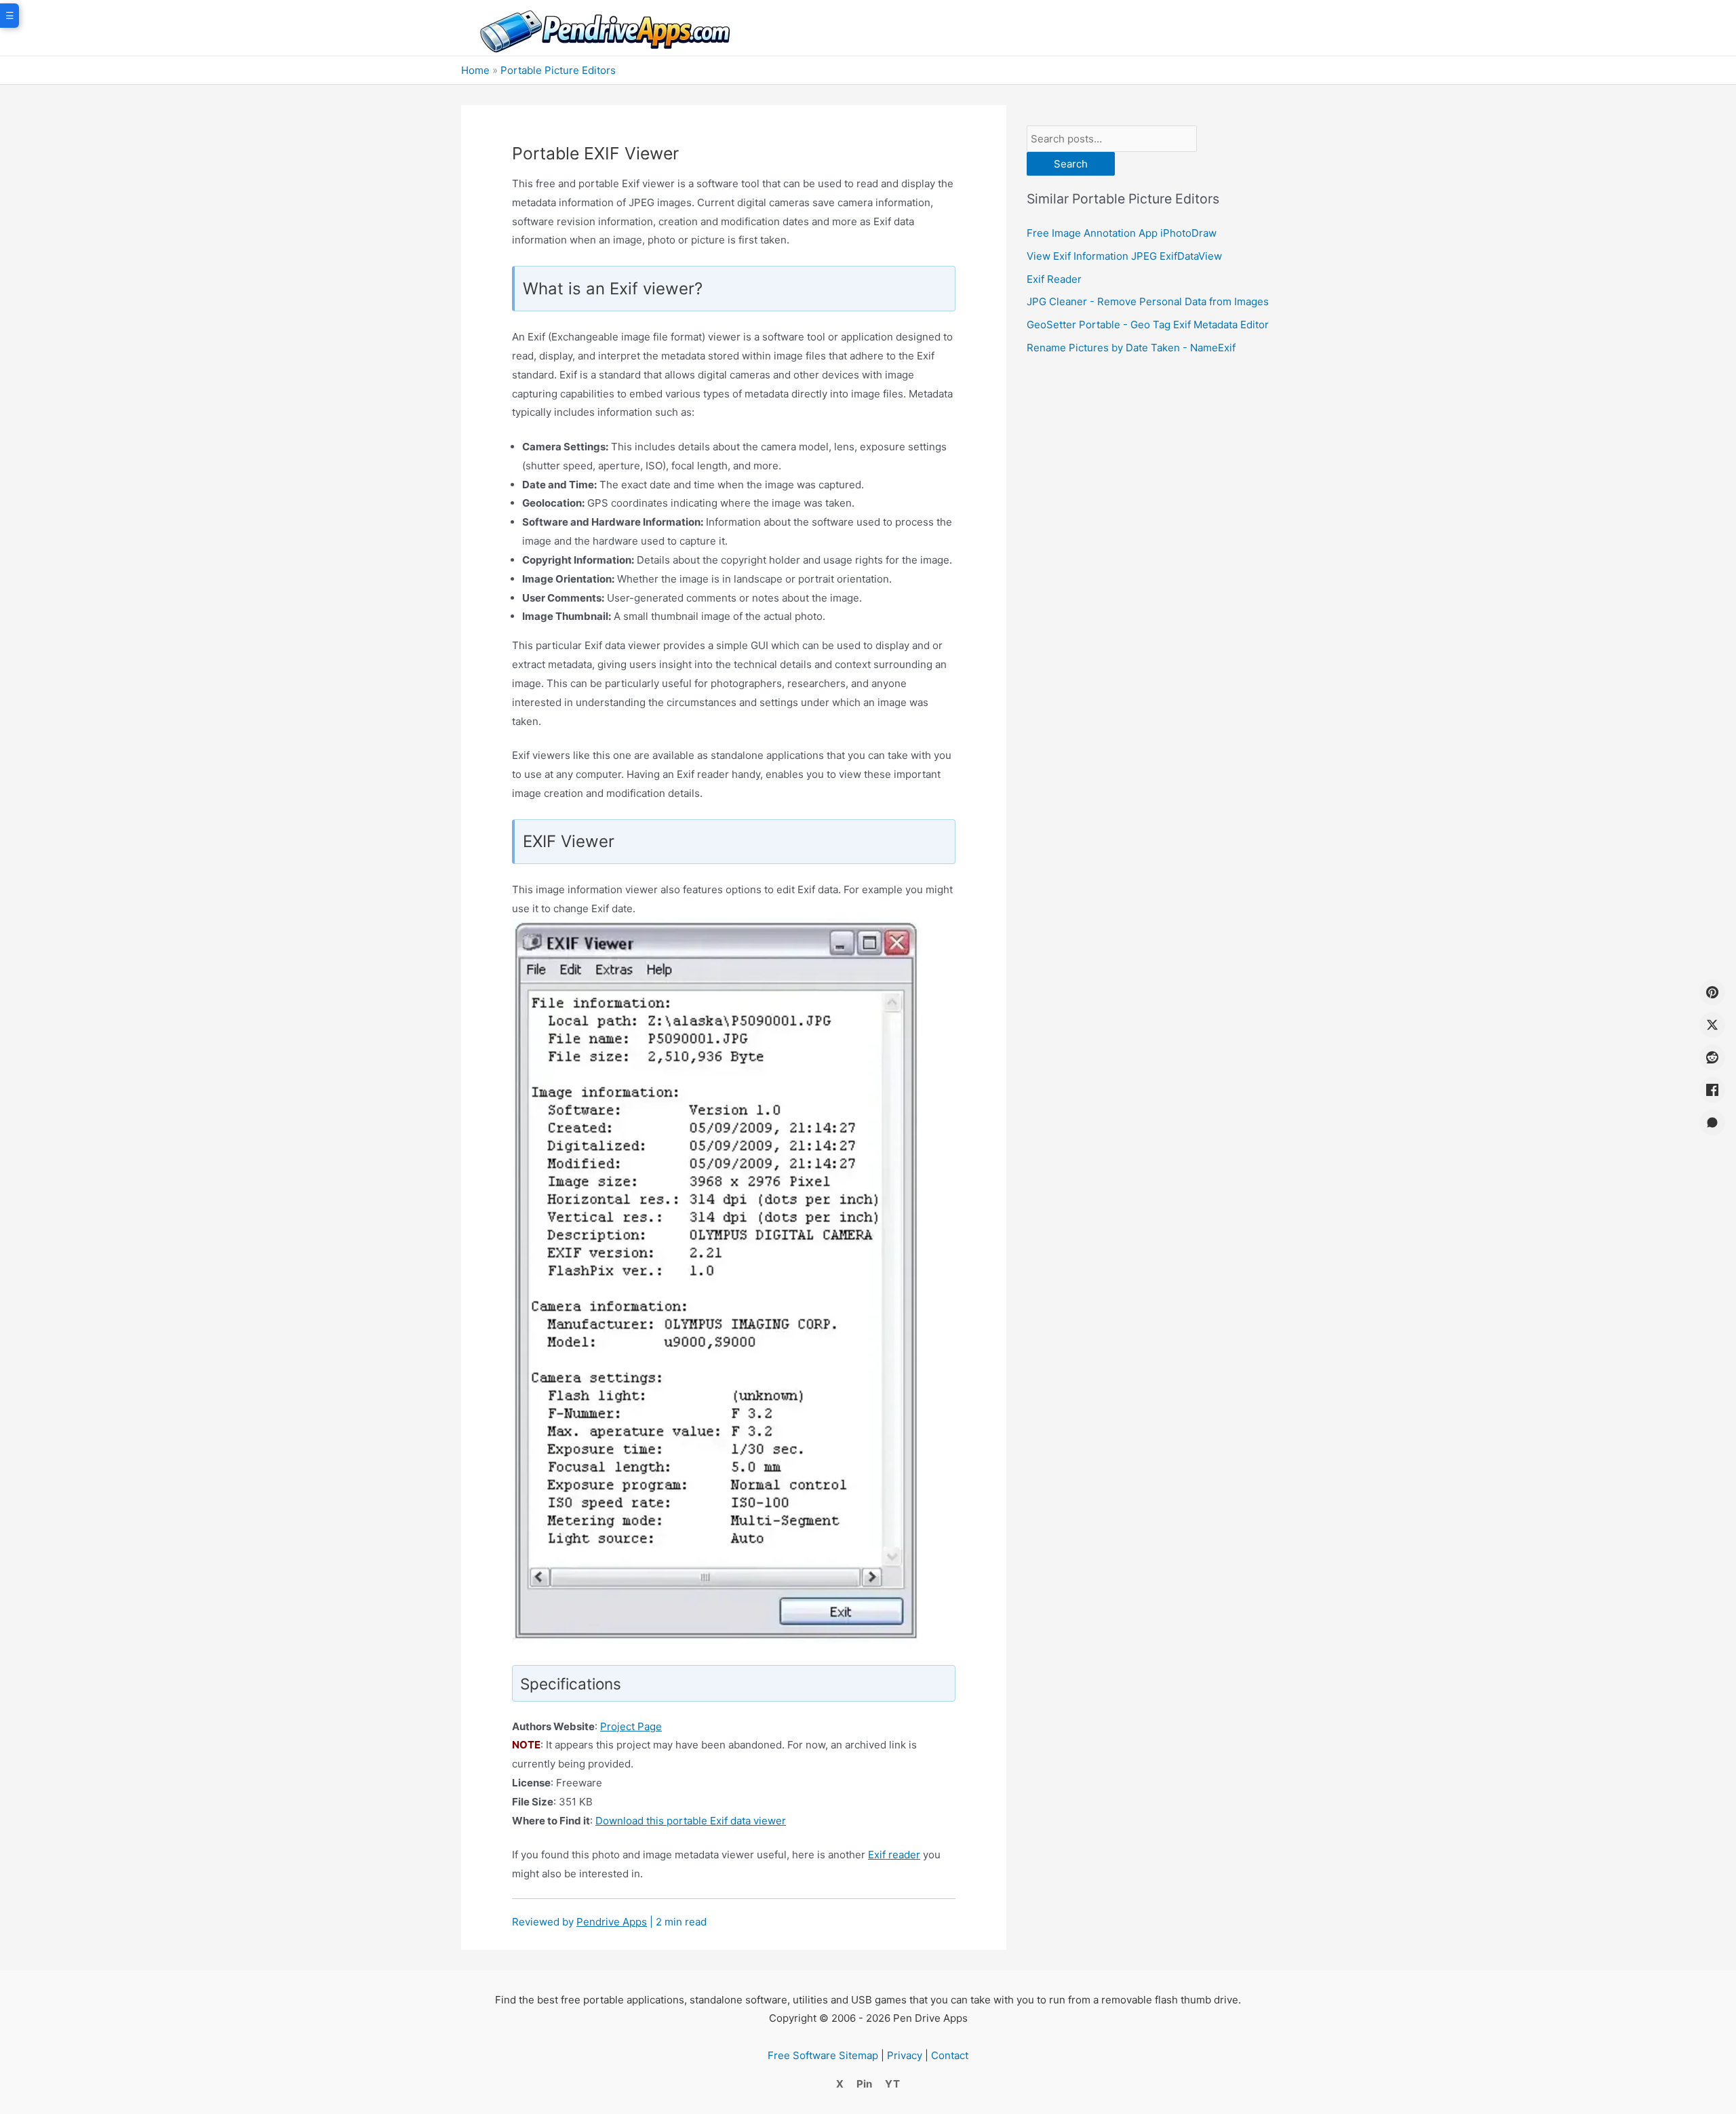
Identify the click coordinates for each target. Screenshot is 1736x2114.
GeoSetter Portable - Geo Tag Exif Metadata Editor (1148, 325)
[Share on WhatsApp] (1712, 1122)
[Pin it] (1712, 992)
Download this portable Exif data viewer (691, 1821)
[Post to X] (1712, 1025)
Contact (950, 2055)
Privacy (905, 2055)
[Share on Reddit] (1712, 1057)
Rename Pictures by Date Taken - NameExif (1131, 348)
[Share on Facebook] (1712, 1090)
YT (892, 2084)
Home (475, 70)
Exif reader (894, 1855)
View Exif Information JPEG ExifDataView (1124, 256)
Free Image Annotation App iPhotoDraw (1122, 233)
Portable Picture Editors (558, 70)
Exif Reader (1054, 279)
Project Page (631, 1726)
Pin (864, 2084)
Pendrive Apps (612, 1922)
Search (1071, 164)
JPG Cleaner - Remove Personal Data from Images (1148, 301)
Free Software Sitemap (823, 2055)
